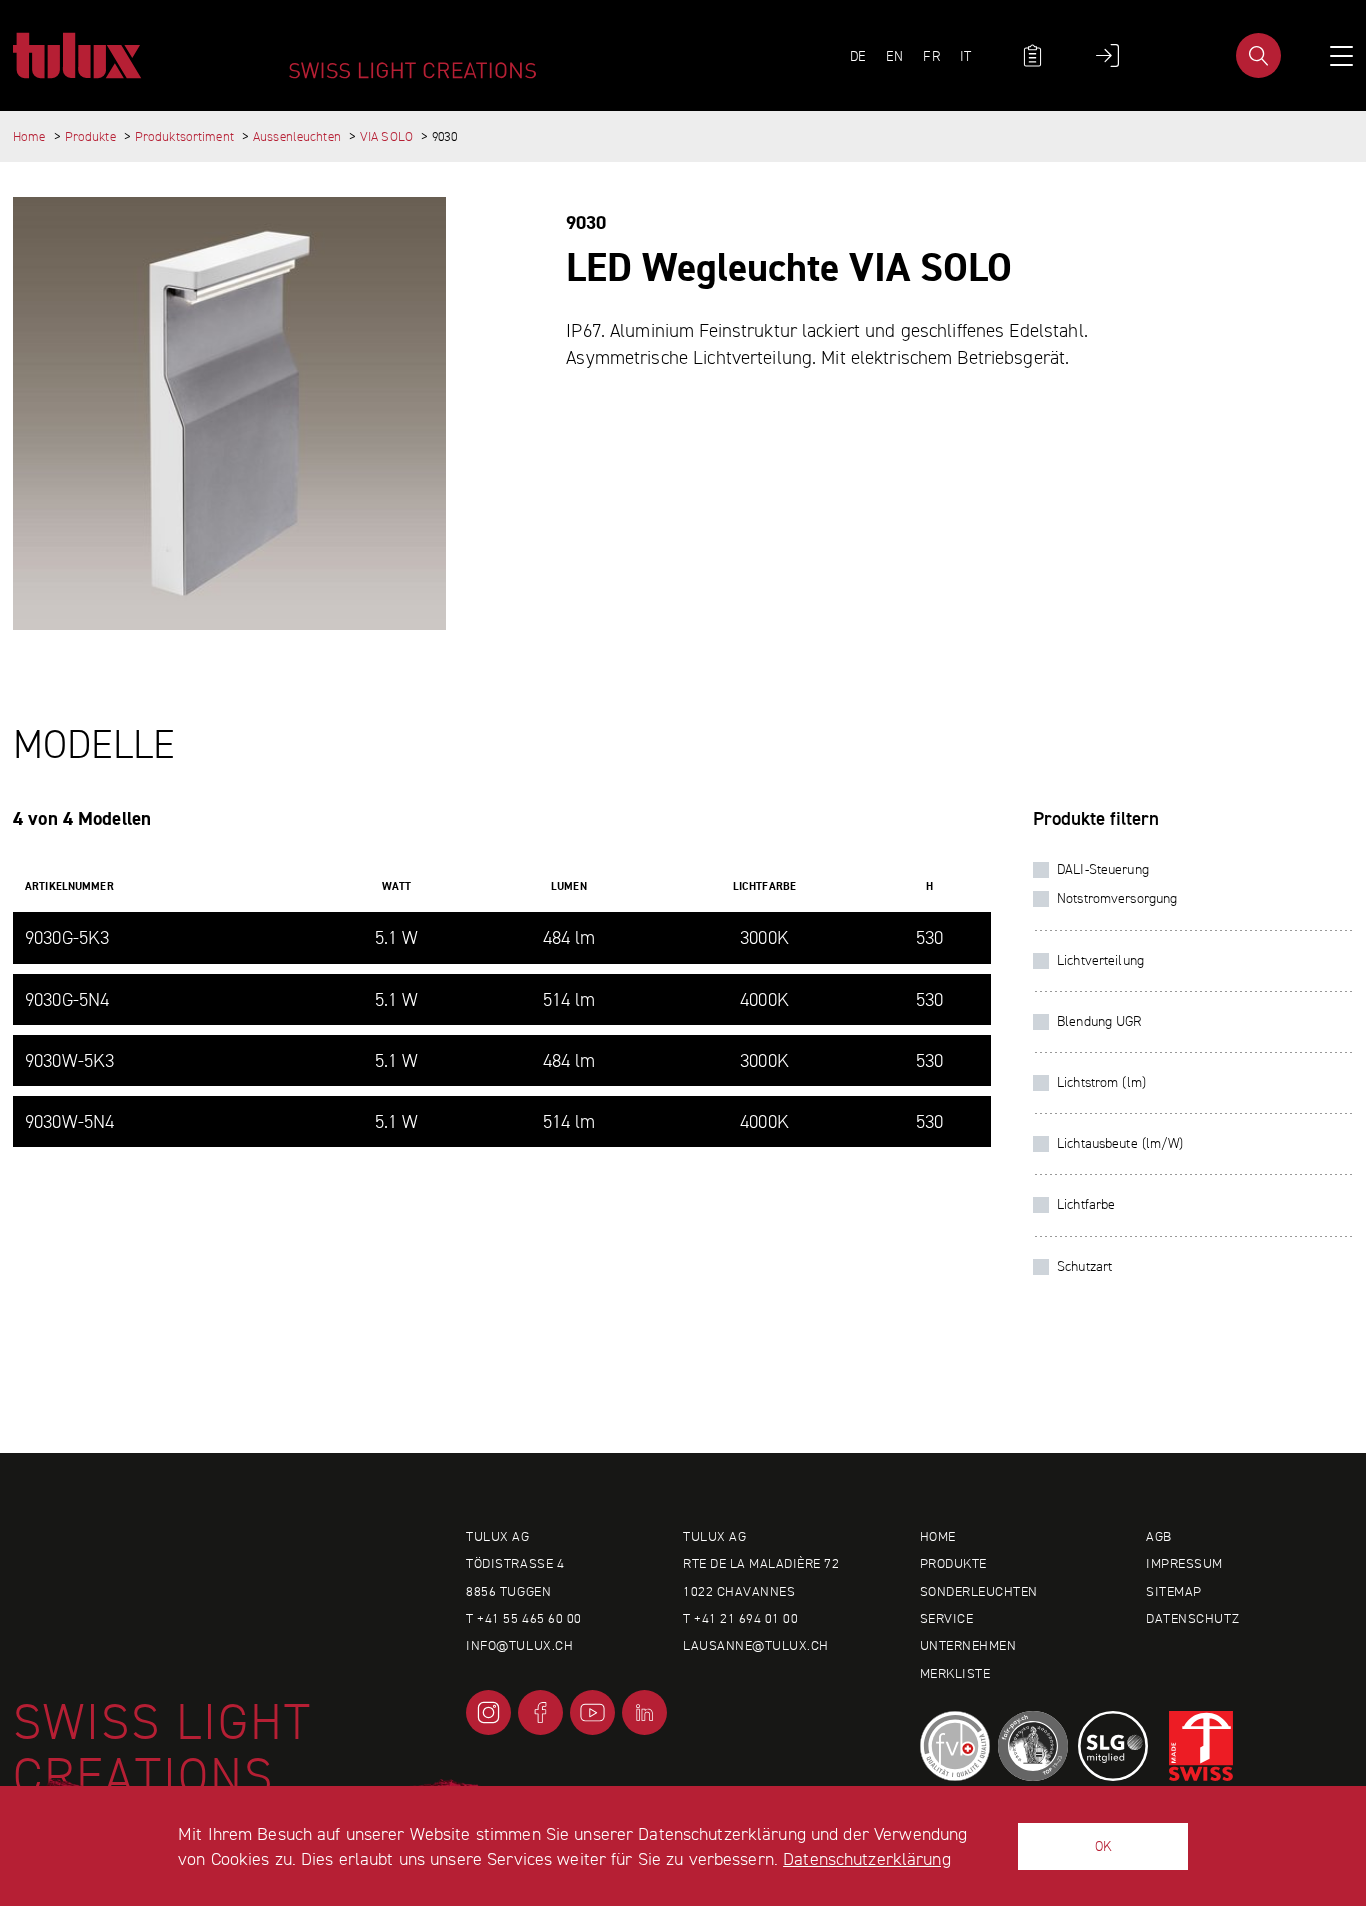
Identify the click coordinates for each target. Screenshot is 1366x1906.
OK (1103, 1846)
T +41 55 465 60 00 (523, 1618)
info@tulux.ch (519, 1645)
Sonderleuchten (979, 1591)
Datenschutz (1192, 1618)
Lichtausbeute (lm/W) (1120, 1143)
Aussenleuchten (297, 136)
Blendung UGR (1099, 1021)
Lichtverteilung (1100, 960)
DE (858, 56)
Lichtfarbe (1086, 1204)
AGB (1159, 1536)
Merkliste (955, 1673)
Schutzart (1084, 1266)
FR (931, 56)
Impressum (1184, 1563)
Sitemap (1174, 1591)
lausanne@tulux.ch (756, 1645)
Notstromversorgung (1117, 898)
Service (947, 1618)
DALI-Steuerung (1103, 869)
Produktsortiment (184, 136)
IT (965, 56)
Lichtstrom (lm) (1101, 1082)
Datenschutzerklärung (867, 1858)
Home (29, 136)
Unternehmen (968, 1645)
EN (894, 56)
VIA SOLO (386, 136)
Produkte (90, 136)
